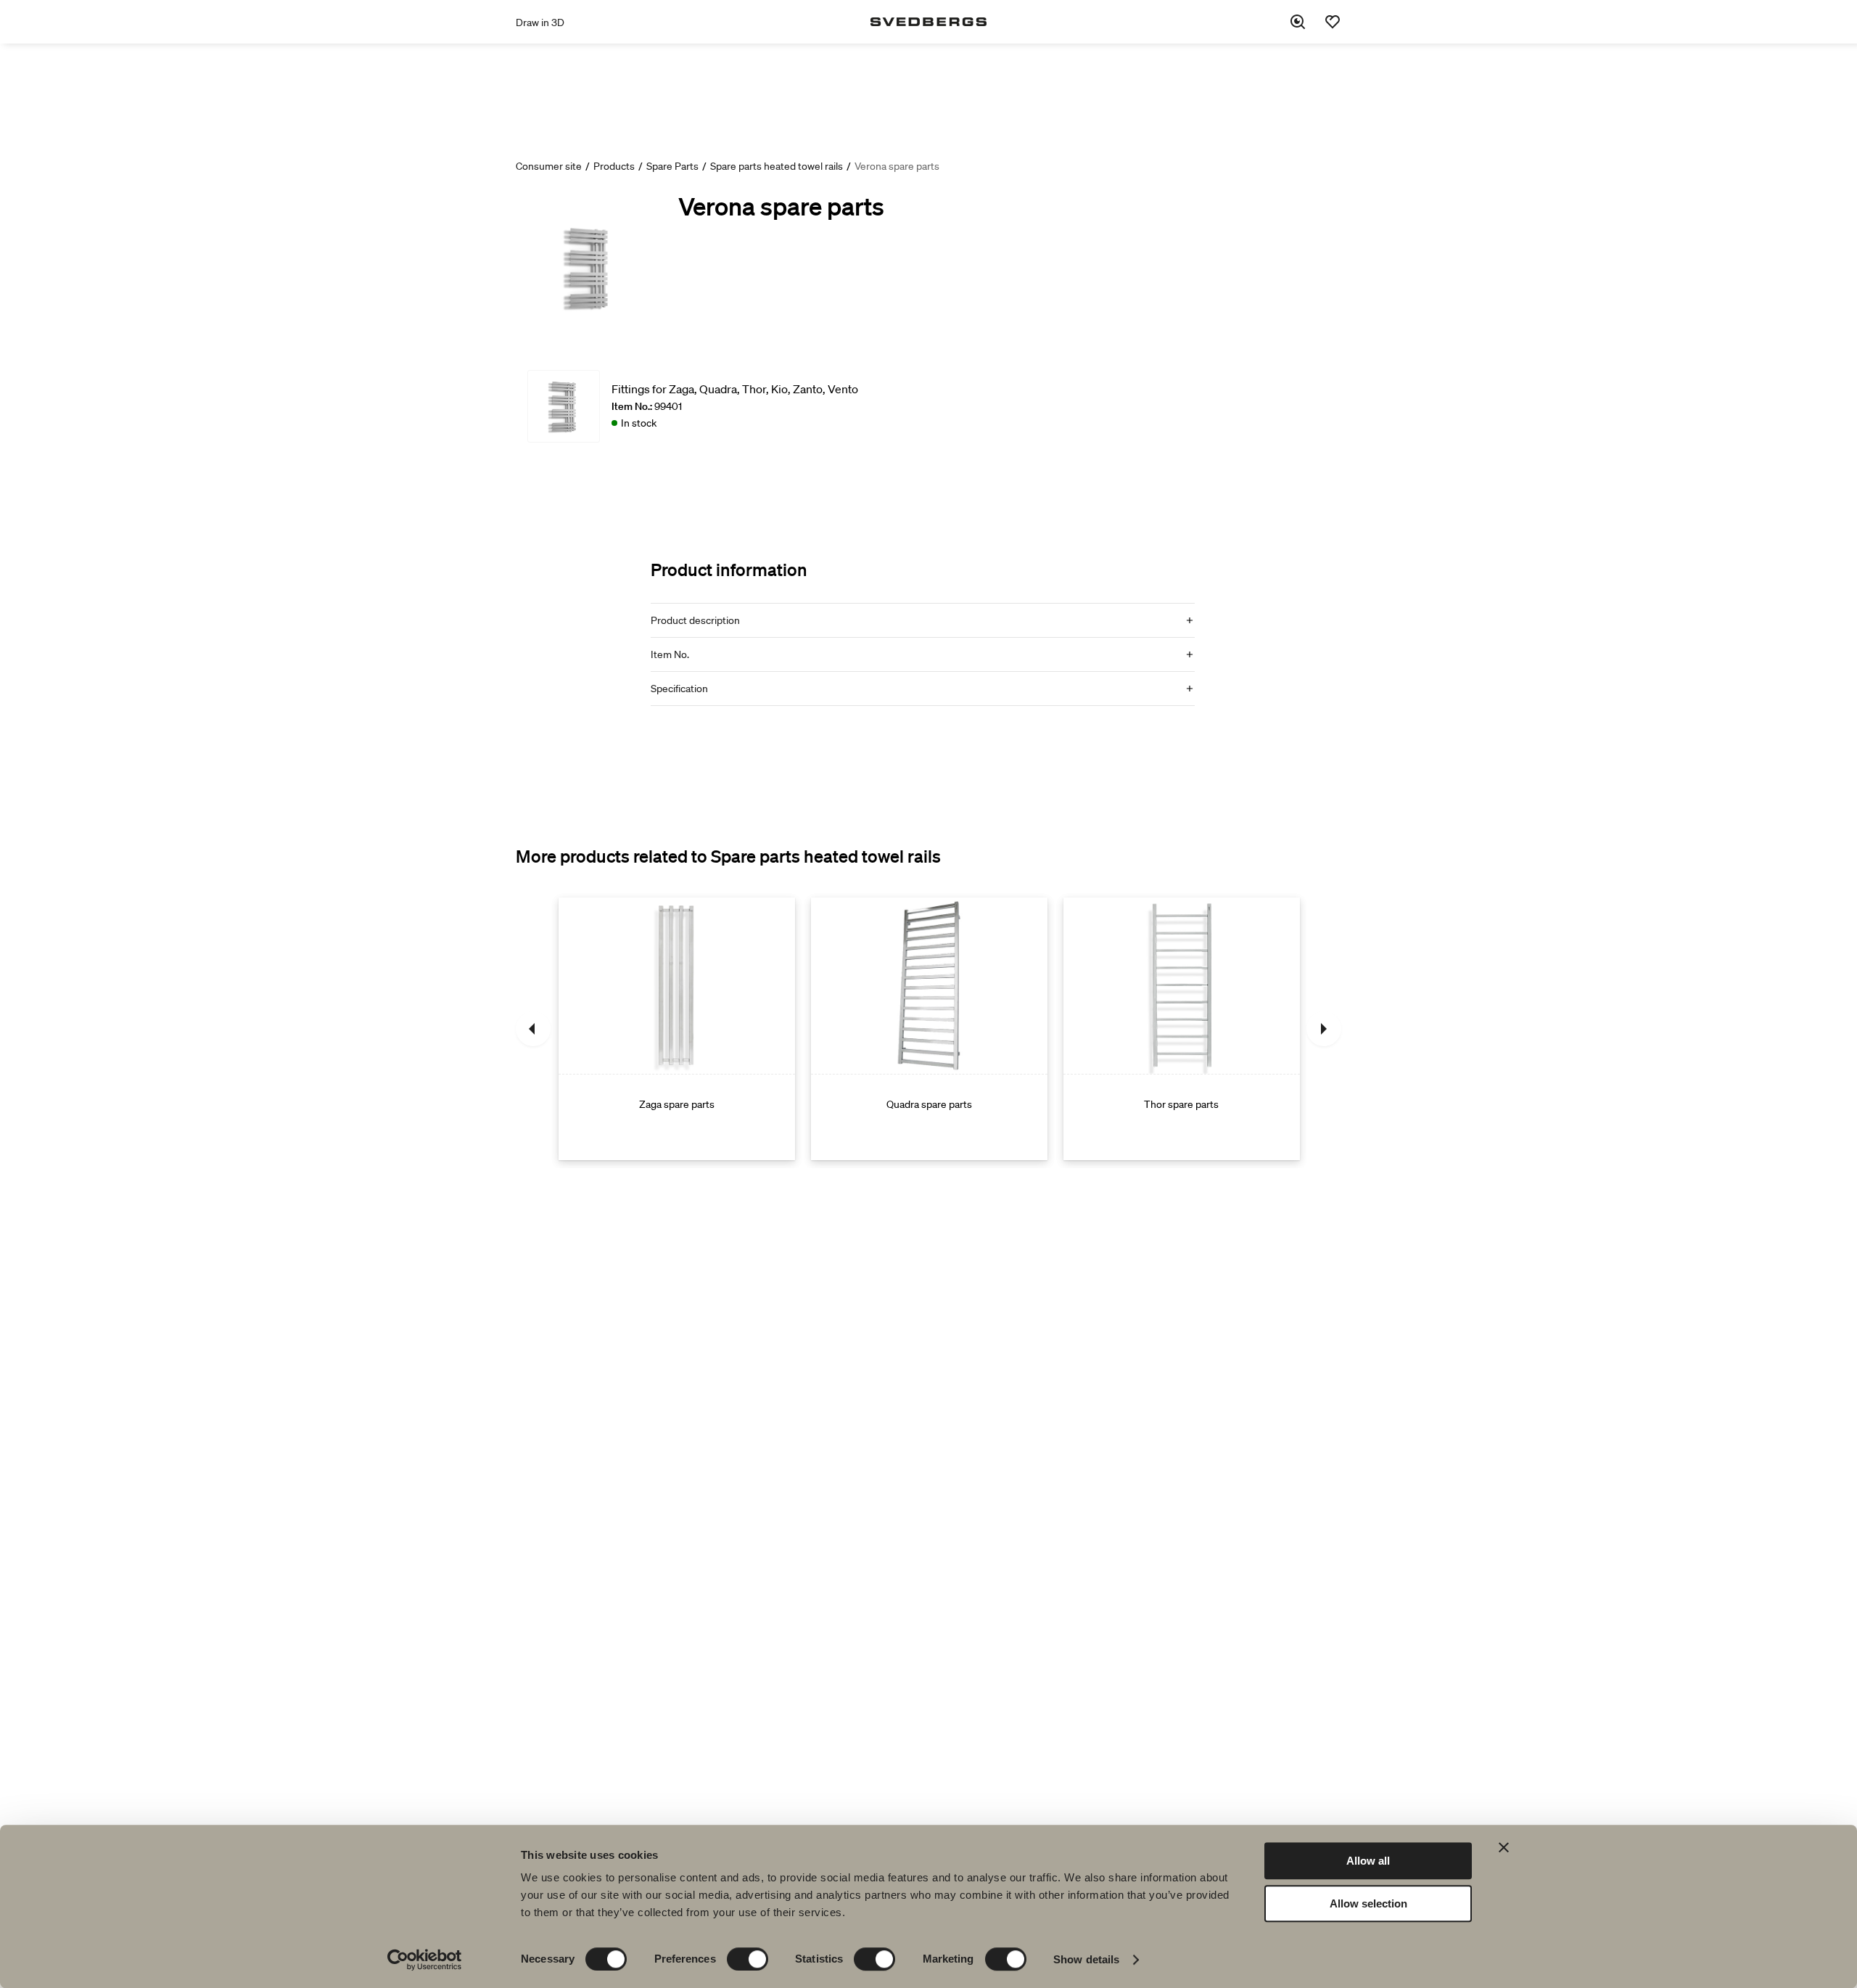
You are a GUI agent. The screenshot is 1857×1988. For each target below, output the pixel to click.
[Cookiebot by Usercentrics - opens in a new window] (425, 1960)
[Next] (1324, 1029)
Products (614, 166)
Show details (1086, 1959)
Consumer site (549, 166)
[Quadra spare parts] (929, 1029)
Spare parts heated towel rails (777, 166)
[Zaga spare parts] (677, 1029)
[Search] (1298, 22)
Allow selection (1368, 1903)
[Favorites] (1333, 22)
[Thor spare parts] (1182, 1029)
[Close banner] (1504, 1847)
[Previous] (533, 1029)
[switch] (748, 1959)
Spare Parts (672, 166)
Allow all (1368, 1861)
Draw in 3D (540, 22)
